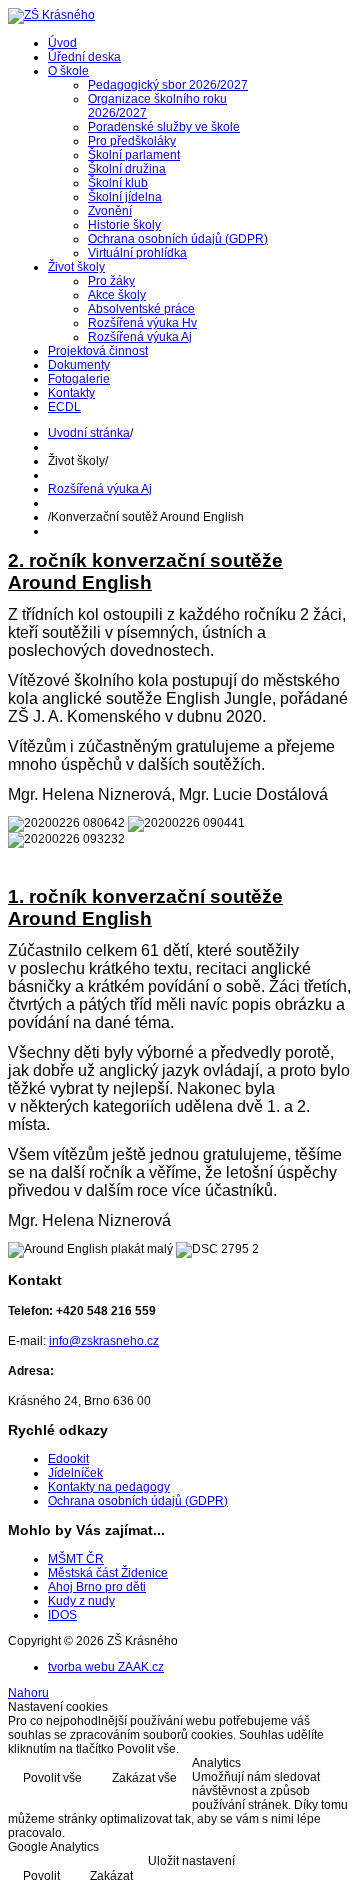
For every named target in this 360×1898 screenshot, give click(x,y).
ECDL (64, 407)
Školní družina (127, 169)
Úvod (62, 43)
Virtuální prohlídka (137, 253)
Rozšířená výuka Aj (140, 337)
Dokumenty (79, 365)
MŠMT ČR (76, 1559)
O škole (68, 71)
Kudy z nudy (81, 1601)
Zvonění (110, 211)
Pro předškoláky (132, 141)
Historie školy (124, 225)
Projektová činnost (98, 351)
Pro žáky (111, 281)
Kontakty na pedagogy (109, 1487)
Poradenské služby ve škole (164, 127)
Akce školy (117, 295)
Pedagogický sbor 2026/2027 (168, 85)
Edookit (68, 1459)
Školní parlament (134, 155)
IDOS (62, 1615)
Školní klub (118, 183)
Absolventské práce (141, 309)
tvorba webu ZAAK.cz (106, 1667)
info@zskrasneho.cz (104, 1341)
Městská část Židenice (108, 1573)
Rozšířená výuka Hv (142, 323)
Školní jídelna (125, 197)
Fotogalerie (79, 379)
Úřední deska (84, 57)
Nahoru (28, 1693)
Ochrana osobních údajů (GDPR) (178, 239)
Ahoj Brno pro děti (97, 1587)
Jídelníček (75, 1473)
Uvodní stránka (89, 433)
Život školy (76, 267)
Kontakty (71, 393)
